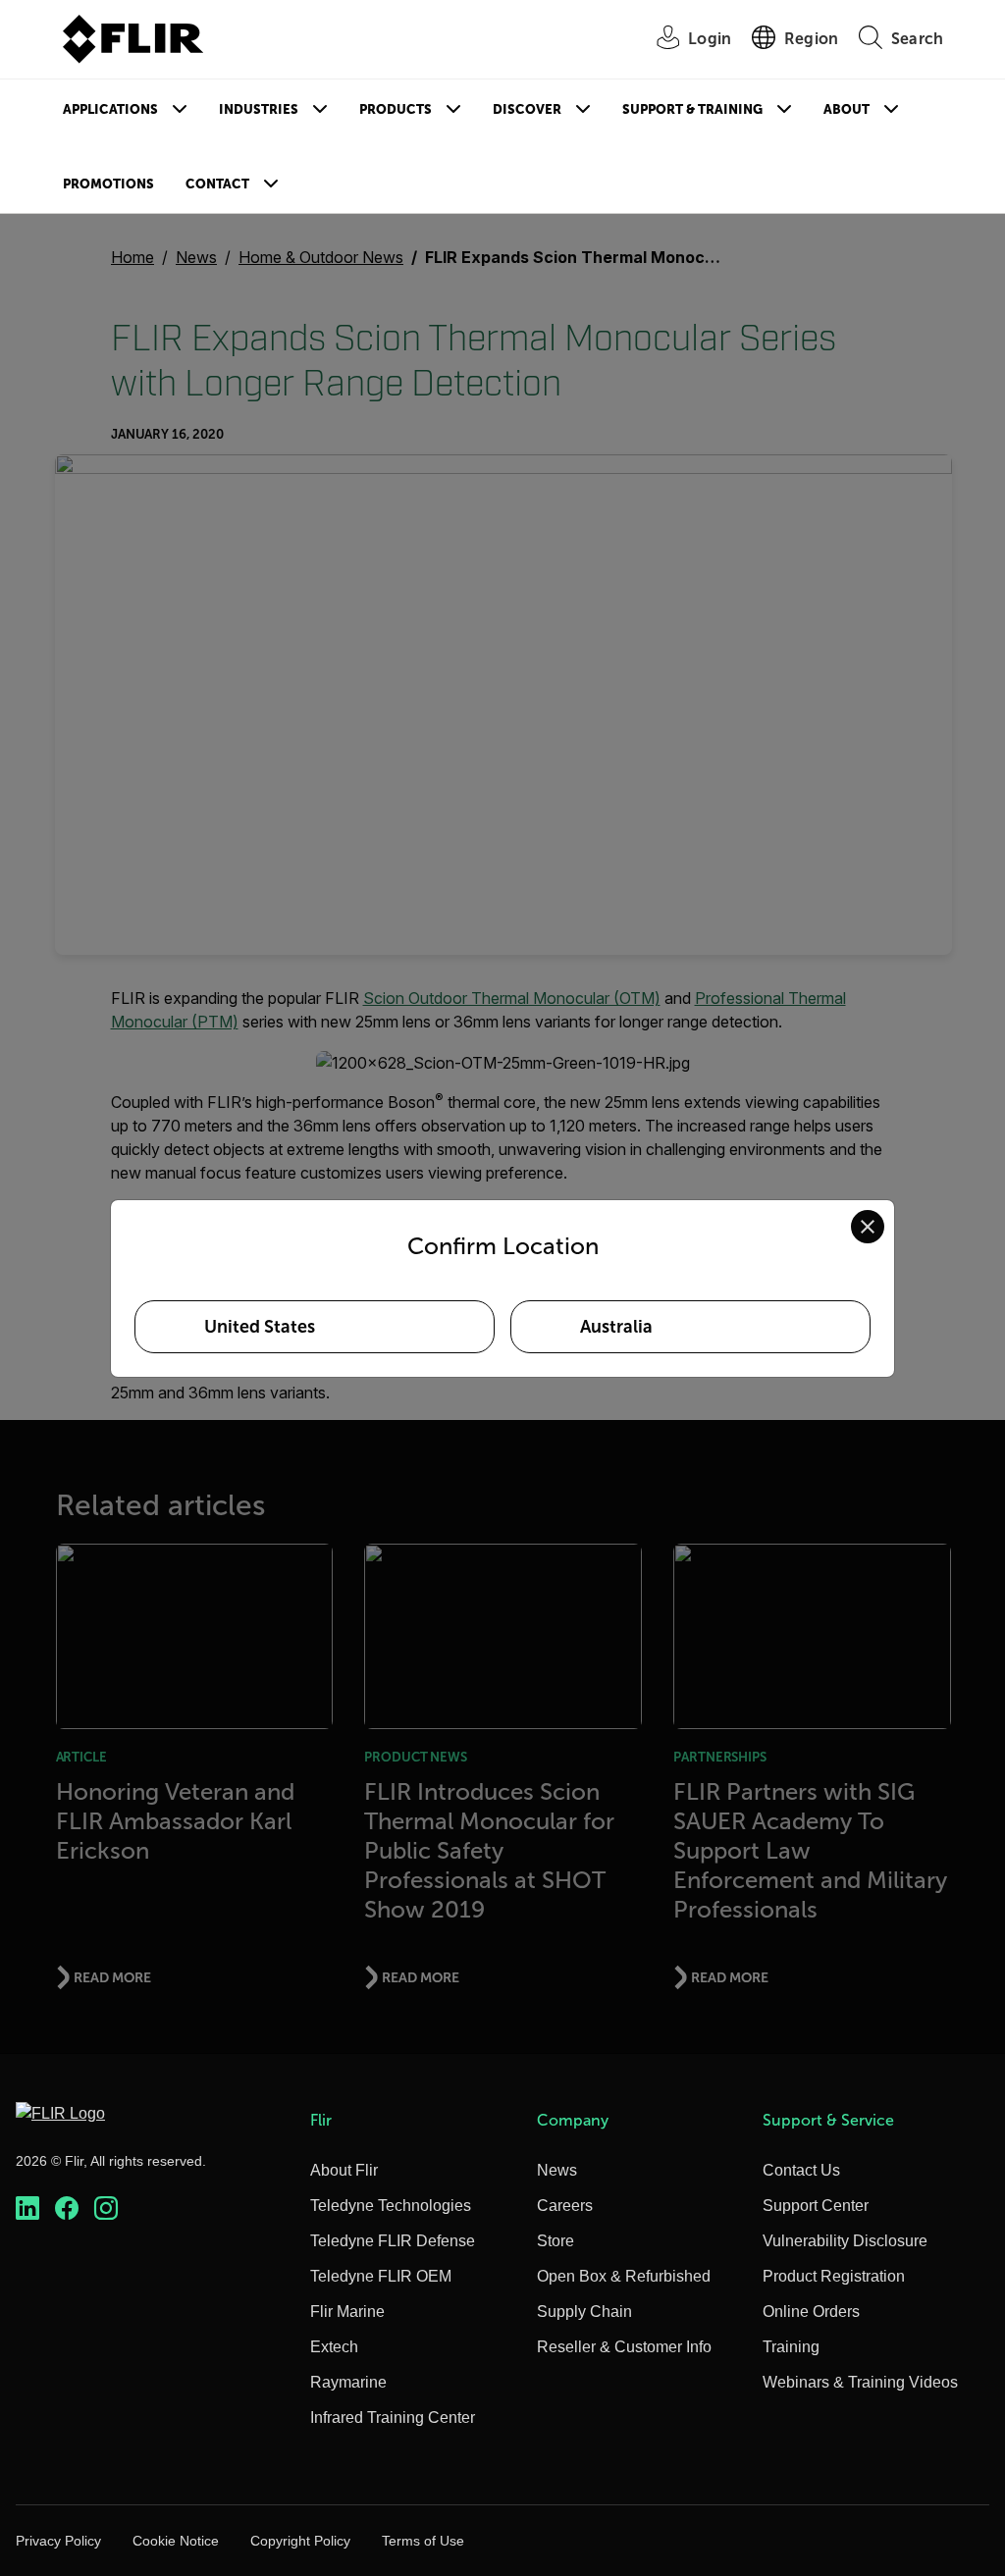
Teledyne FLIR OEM (381, 2276)
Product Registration (834, 2276)
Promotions (108, 184)
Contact (217, 184)
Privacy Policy (58, 2541)
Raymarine (348, 2382)
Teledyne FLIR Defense (393, 2241)
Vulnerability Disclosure (845, 2241)
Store (555, 2241)
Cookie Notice (176, 2541)
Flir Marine (347, 2312)
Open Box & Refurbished (624, 2276)
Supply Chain (584, 2312)
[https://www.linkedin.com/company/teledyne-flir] (27, 2208)
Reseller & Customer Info (624, 2347)
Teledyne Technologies (391, 2206)
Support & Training (692, 109)
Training (791, 2347)
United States (260, 1327)
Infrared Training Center (393, 2418)
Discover (527, 109)
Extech (334, 2347)
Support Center (816, 2206)
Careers (565, 2206)
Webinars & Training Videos (860, 2382)
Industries (259, 109)
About (846, 109)
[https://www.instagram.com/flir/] (106, 2208)
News (557, 2170)
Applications (110, 109)
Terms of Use (423, 2541)
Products (396, 109)
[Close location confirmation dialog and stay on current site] (868, 1227)
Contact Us (801, 2170)
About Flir (344, 2170)
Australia (616, 1327)
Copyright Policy (300, 2541)
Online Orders (811, 2312)
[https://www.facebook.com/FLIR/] (67, 2208)
